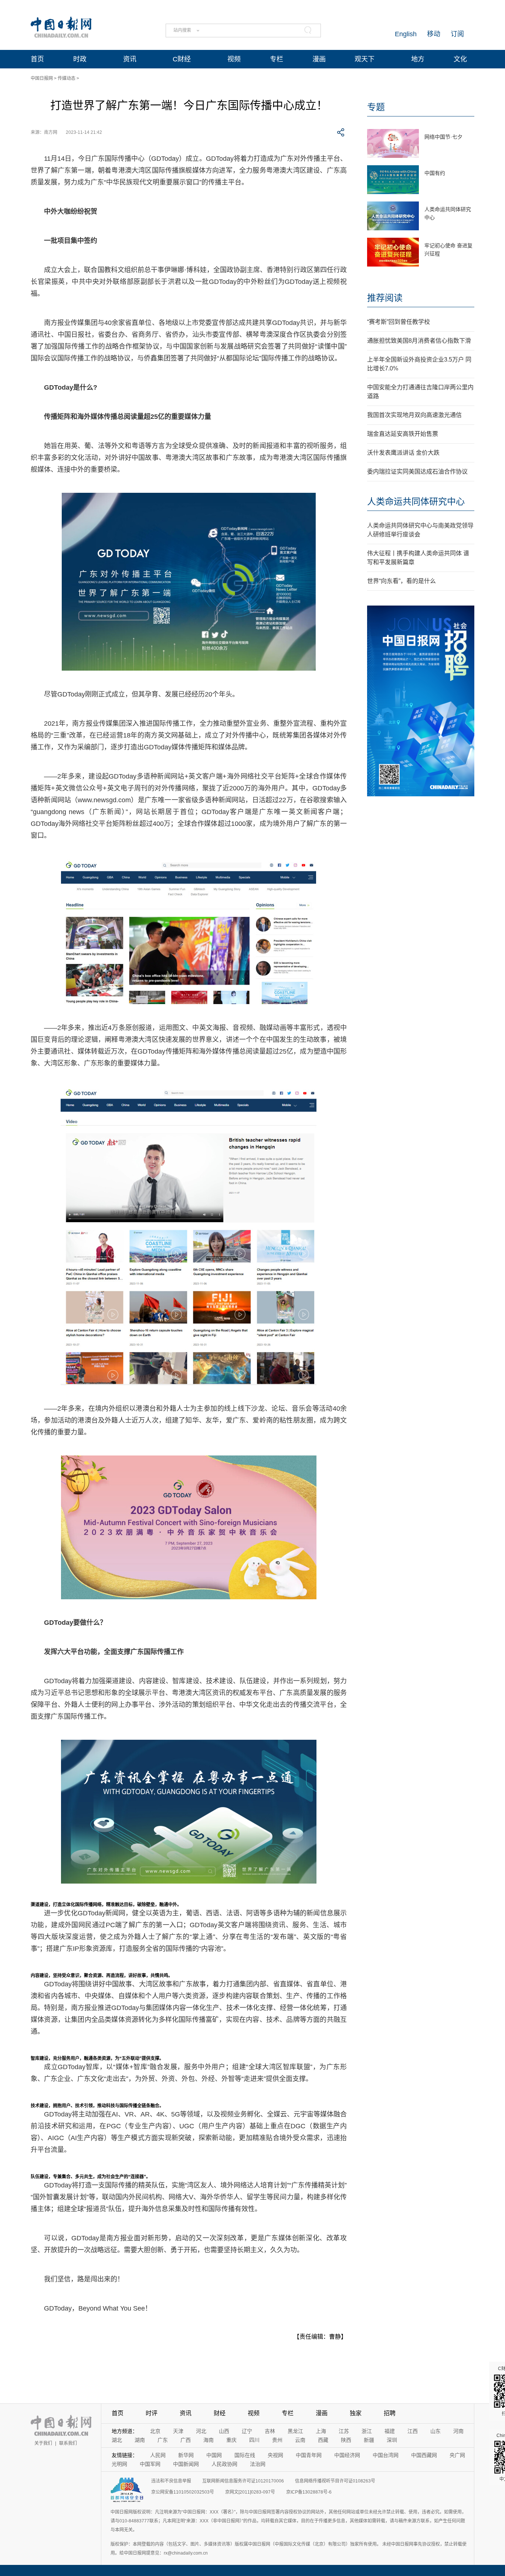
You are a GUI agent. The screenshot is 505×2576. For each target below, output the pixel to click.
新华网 (186, 2455)
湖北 (117, 2440)
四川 (254, 2440)
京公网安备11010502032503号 (183, 2492)
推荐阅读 (385, 298)
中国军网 (150, 2464)
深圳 (392, 2440)
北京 (155, 2431)
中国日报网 (42, 78)
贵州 (277, 2440)
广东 (163, 2440)
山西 (224, 2431)
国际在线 (245, 2455)
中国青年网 (309, 2455)
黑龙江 (295, 2431)
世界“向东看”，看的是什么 (401, 581)
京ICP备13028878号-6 (309, 2492)
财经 (220, 2413)
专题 (376, 107)
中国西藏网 (424, 2455)
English (406, 34)
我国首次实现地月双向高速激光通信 (414, 415)
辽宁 (247, 2431)
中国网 (214, 2455)
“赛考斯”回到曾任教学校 (399, 322)
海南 (209, 2440)
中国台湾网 (386, 2455)
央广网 (457, 2455)
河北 (201, 2431)
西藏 (323, 2440)
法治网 (258, 2464)
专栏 (277, 59)
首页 (37, 59)
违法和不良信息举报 (171, 2481)
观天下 (365, 59)
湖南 (140, 2440)
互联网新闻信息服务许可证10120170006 (243, 2481)
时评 (152, 2413)
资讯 (130, 59)
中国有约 (435, 173)
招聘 (390, 2413)
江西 (413, 2431)
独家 (356, 2413)
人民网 (158, 2455)
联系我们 (68, 2443)
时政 (80, 59)
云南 (300, 2440)
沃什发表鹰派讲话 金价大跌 (403, 453)
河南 (458, 2431)
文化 (460, 59)
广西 (186, 2440)
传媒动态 (67, 78)
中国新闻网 (186, 2464)
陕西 (346, 2440)
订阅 (457, 34)
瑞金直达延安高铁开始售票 (403, 434)
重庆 (231, 2440)
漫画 (319, 59)
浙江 (367, 2431)
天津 (178, 2431)
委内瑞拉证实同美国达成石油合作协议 (417, 472)
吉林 (270, 2431)
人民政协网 (224, 2464)
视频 (234, 59)
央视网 (275, 2455)
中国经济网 (347, 2455)
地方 (418, 59)
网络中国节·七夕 (443, 137)
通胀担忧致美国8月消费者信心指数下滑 (419, 341)
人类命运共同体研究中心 (416, 501)
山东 (435, 2431)
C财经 (182, 59)
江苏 (344, 2431)
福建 (390, 2431)
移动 (434, 34)
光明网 (119, 2464)
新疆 (369, 2440)
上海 (321, 2431)
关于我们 (43, 2443)
